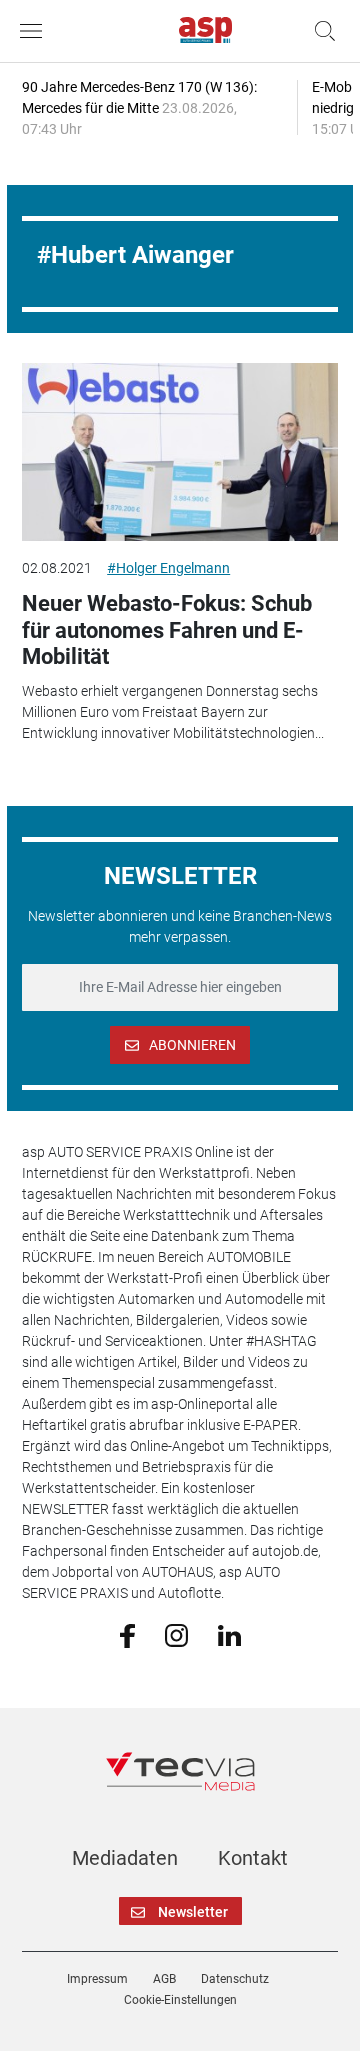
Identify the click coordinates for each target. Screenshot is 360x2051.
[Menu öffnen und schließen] (36, 31)
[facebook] (127, 1635)
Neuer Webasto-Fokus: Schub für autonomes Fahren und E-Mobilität (167, 630)
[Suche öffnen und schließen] (320, 31)
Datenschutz (235, 1979)
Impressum (97, 1979)
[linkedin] (229, 1634)
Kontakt (253, 1858)
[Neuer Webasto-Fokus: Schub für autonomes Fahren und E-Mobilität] (180, 452)
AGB (164, 1979)
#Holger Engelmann (168, 568)
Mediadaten (125, 1858)
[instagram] (176, 1635)
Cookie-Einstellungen (180, 2000)
